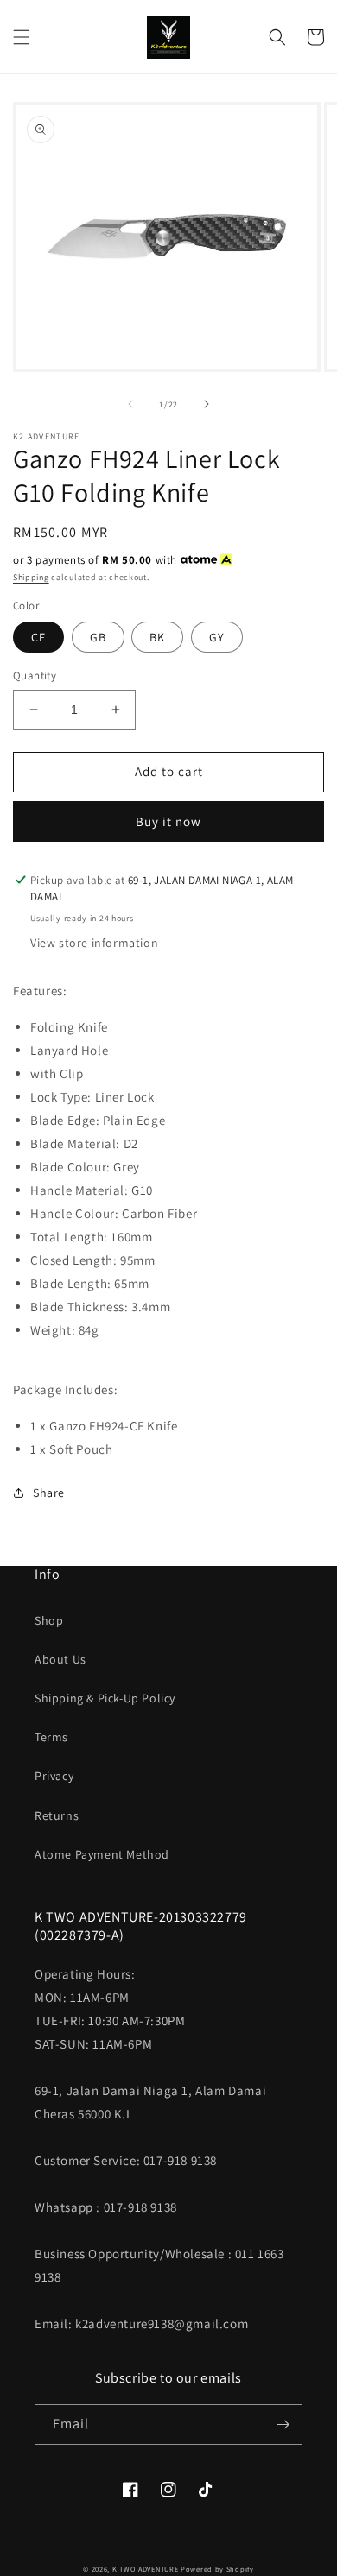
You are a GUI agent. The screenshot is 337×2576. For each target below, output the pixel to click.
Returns (57, 1815)
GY (217, 637)
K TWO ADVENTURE (146, 2569)
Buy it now (168, 821)
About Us (60, 1659)
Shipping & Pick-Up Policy (105, 1698)
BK (157, 637)
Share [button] (49, 1493)
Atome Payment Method (102, 1854)
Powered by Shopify (217, 2569)
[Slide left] (130, 404)
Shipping (31, 577)
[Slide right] (207, 404)
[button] (22, 37)
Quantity (35, 676)
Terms (51, 1737)
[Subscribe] (283, 2424)
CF (38, 637)
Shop (49, 1620)
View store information (94, 943)
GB (98, 637)
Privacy (54, 1776)
